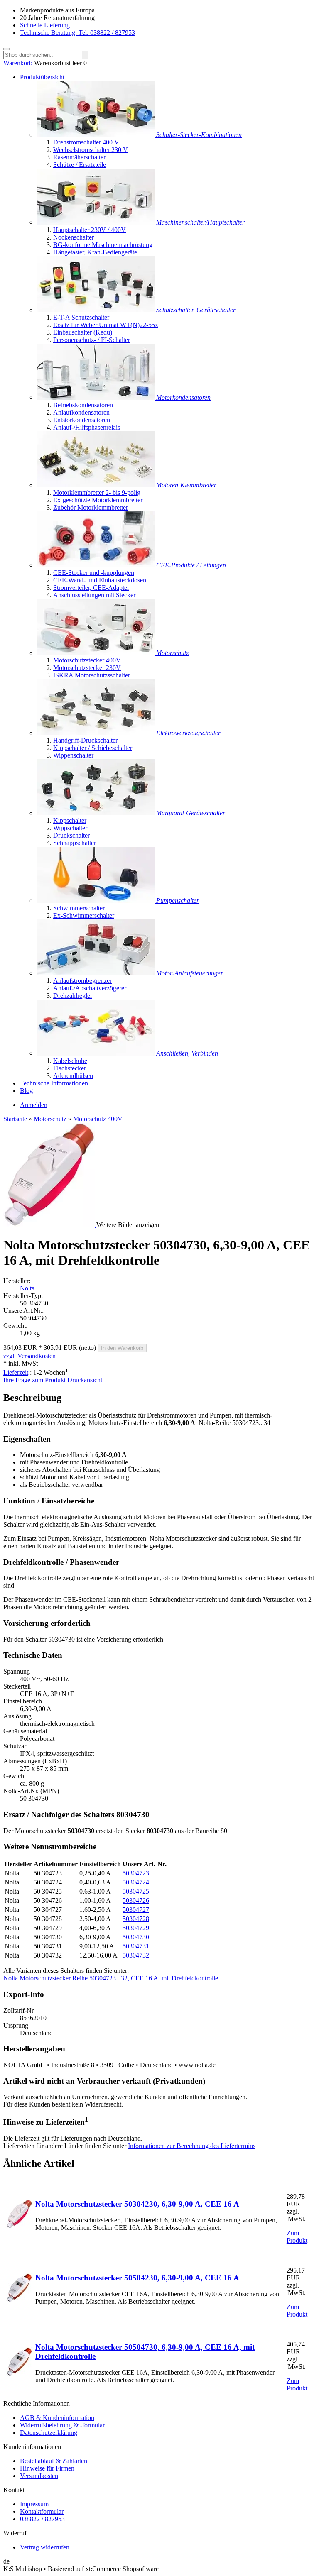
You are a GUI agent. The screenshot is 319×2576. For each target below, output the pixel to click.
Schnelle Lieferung (45, 25)
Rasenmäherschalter (79, 157)
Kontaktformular (42, 2511)
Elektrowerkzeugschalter (188, 733)
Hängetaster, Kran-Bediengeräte (95, 252)
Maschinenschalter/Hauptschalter (200, 222)
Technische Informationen (54, 1083)
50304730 (136, 1937)
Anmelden (34, 1105)
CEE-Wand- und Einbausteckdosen (100, 580)
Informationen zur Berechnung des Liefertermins (192, 2146)
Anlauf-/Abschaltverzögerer (90, 988)
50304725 (136, 1891)
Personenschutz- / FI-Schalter (92, 340)
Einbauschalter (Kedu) (83, 332)
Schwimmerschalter (79, 908)
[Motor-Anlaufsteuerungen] (96, 973)
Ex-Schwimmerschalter (84, 915)
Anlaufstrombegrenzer (82, 981)
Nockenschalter (74, 237)
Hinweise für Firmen (47, 2468)
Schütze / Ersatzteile (80, 165)
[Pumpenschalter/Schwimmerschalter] (96, 901)
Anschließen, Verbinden (187, 1053)
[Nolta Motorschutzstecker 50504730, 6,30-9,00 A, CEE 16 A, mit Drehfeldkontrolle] (19, 2374)
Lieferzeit (16, 1372)
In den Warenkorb (122, 1348)
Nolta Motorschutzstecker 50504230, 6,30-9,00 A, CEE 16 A (137, 2278)
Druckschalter (71, 835)
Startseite (15, 1119)
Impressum (34, 2504)
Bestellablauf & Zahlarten (54, 2461)
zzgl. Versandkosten (29, 1356)
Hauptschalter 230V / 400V (90, 230)
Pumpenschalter (178, 901)
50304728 (136, 1919)
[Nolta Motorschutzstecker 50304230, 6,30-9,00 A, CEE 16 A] (19, 2226)
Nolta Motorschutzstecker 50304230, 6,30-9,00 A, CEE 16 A (137, 2204)
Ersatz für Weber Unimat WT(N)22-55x (106, 325)
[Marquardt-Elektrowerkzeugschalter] (96, 733)
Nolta (27, 1288)
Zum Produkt (297, 2237)
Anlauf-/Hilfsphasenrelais (87, 427)
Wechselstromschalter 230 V (91, 150)
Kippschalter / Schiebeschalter (93, 748)
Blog (26, 1091)
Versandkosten (39, 2476)
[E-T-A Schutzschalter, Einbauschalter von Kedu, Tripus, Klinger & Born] (96, 310)
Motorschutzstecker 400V (87, 660)
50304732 (136, 1955)
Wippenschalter (73, 755)
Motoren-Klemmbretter (186, 485)
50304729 (136, 1928)
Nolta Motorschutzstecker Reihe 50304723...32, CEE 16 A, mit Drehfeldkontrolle (111, 1978)
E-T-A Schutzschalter (81, 317)
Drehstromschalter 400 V (86, 142)
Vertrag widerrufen (45, 2547)
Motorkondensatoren (183, 397)
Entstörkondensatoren (82, 420)
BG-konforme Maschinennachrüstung (103, 245)
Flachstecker (70, 1068)
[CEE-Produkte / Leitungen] (96, 565)
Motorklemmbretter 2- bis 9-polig (97, 492)
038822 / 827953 (42, 2519)
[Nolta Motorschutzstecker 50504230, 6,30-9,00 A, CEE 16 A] (19, 2300)
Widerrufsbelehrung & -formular (62, 2425)
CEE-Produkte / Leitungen (191, 565)
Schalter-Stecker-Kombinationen (199, 135)
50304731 (136, 1946)
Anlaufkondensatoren (81, 412)
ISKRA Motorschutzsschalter (92, 675)
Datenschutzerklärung (49, 2433)
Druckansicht (85, 1380)
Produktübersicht (42, 77)
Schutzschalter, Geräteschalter (196, 310)
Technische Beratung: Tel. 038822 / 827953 (77, 33)
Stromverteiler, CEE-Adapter (91, 588)
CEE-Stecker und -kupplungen (94, 573)
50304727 (136, 1910)
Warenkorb (18, 63)
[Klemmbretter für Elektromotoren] (96, 485)
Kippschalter (70, 820)
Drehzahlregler (73, 996)
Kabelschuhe (70, 1061)
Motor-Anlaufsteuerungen (190, 973)
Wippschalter (70, 828)
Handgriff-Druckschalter (85, 740)
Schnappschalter (75, 843)
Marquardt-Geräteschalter (191, 813)
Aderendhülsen (73, 1076)
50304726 (136, 1900)
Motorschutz (172, 653)
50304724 (136, 1882)
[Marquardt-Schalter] (96, 813)
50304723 (136, 1873)
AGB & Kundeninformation (57, 2418)
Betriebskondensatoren (83, 405)
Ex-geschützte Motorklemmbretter (98, 500)
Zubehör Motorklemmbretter (91, 507)
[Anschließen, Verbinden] (96, 1053)
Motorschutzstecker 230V (87, 668)
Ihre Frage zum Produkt (34, 1380)
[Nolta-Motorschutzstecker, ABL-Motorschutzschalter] (96, 653)
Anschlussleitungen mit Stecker (94, 595)
